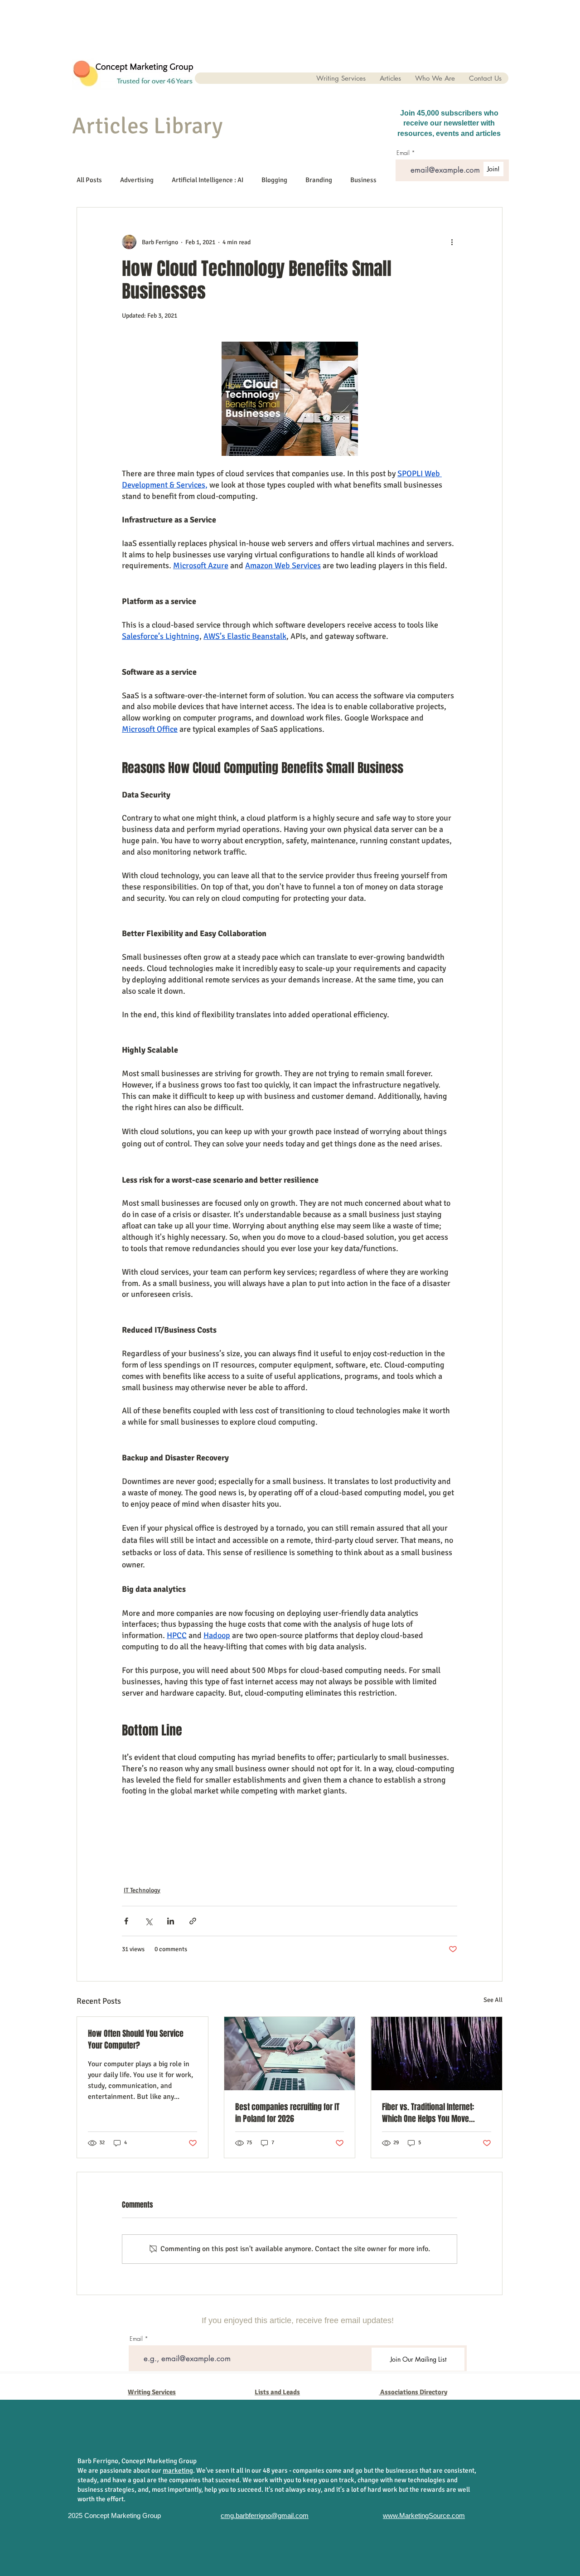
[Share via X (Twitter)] (148, 1921)
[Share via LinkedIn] (171, 1921)
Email (136, 2339)
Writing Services (152, 2392)
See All (493, 2000)
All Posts (89, 180)
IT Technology (142, 1890)
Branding (319, 180)
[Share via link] (193, 1921)
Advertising (137, 180)
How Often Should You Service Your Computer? (136, 2040)
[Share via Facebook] (126, 1921)
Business (363, 180)
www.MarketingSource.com (424, 2516)
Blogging (274, 180)
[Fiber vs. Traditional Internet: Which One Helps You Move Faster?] (437, 2054)
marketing (178, 2470)
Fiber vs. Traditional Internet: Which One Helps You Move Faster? (428, 2113)
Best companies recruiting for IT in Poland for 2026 (287, 2113)
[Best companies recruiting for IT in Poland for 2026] (290, 2054)
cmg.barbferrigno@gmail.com (265, 2516)
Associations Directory (414, 2392)
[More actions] (452, 242)
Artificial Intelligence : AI (208, 180)
